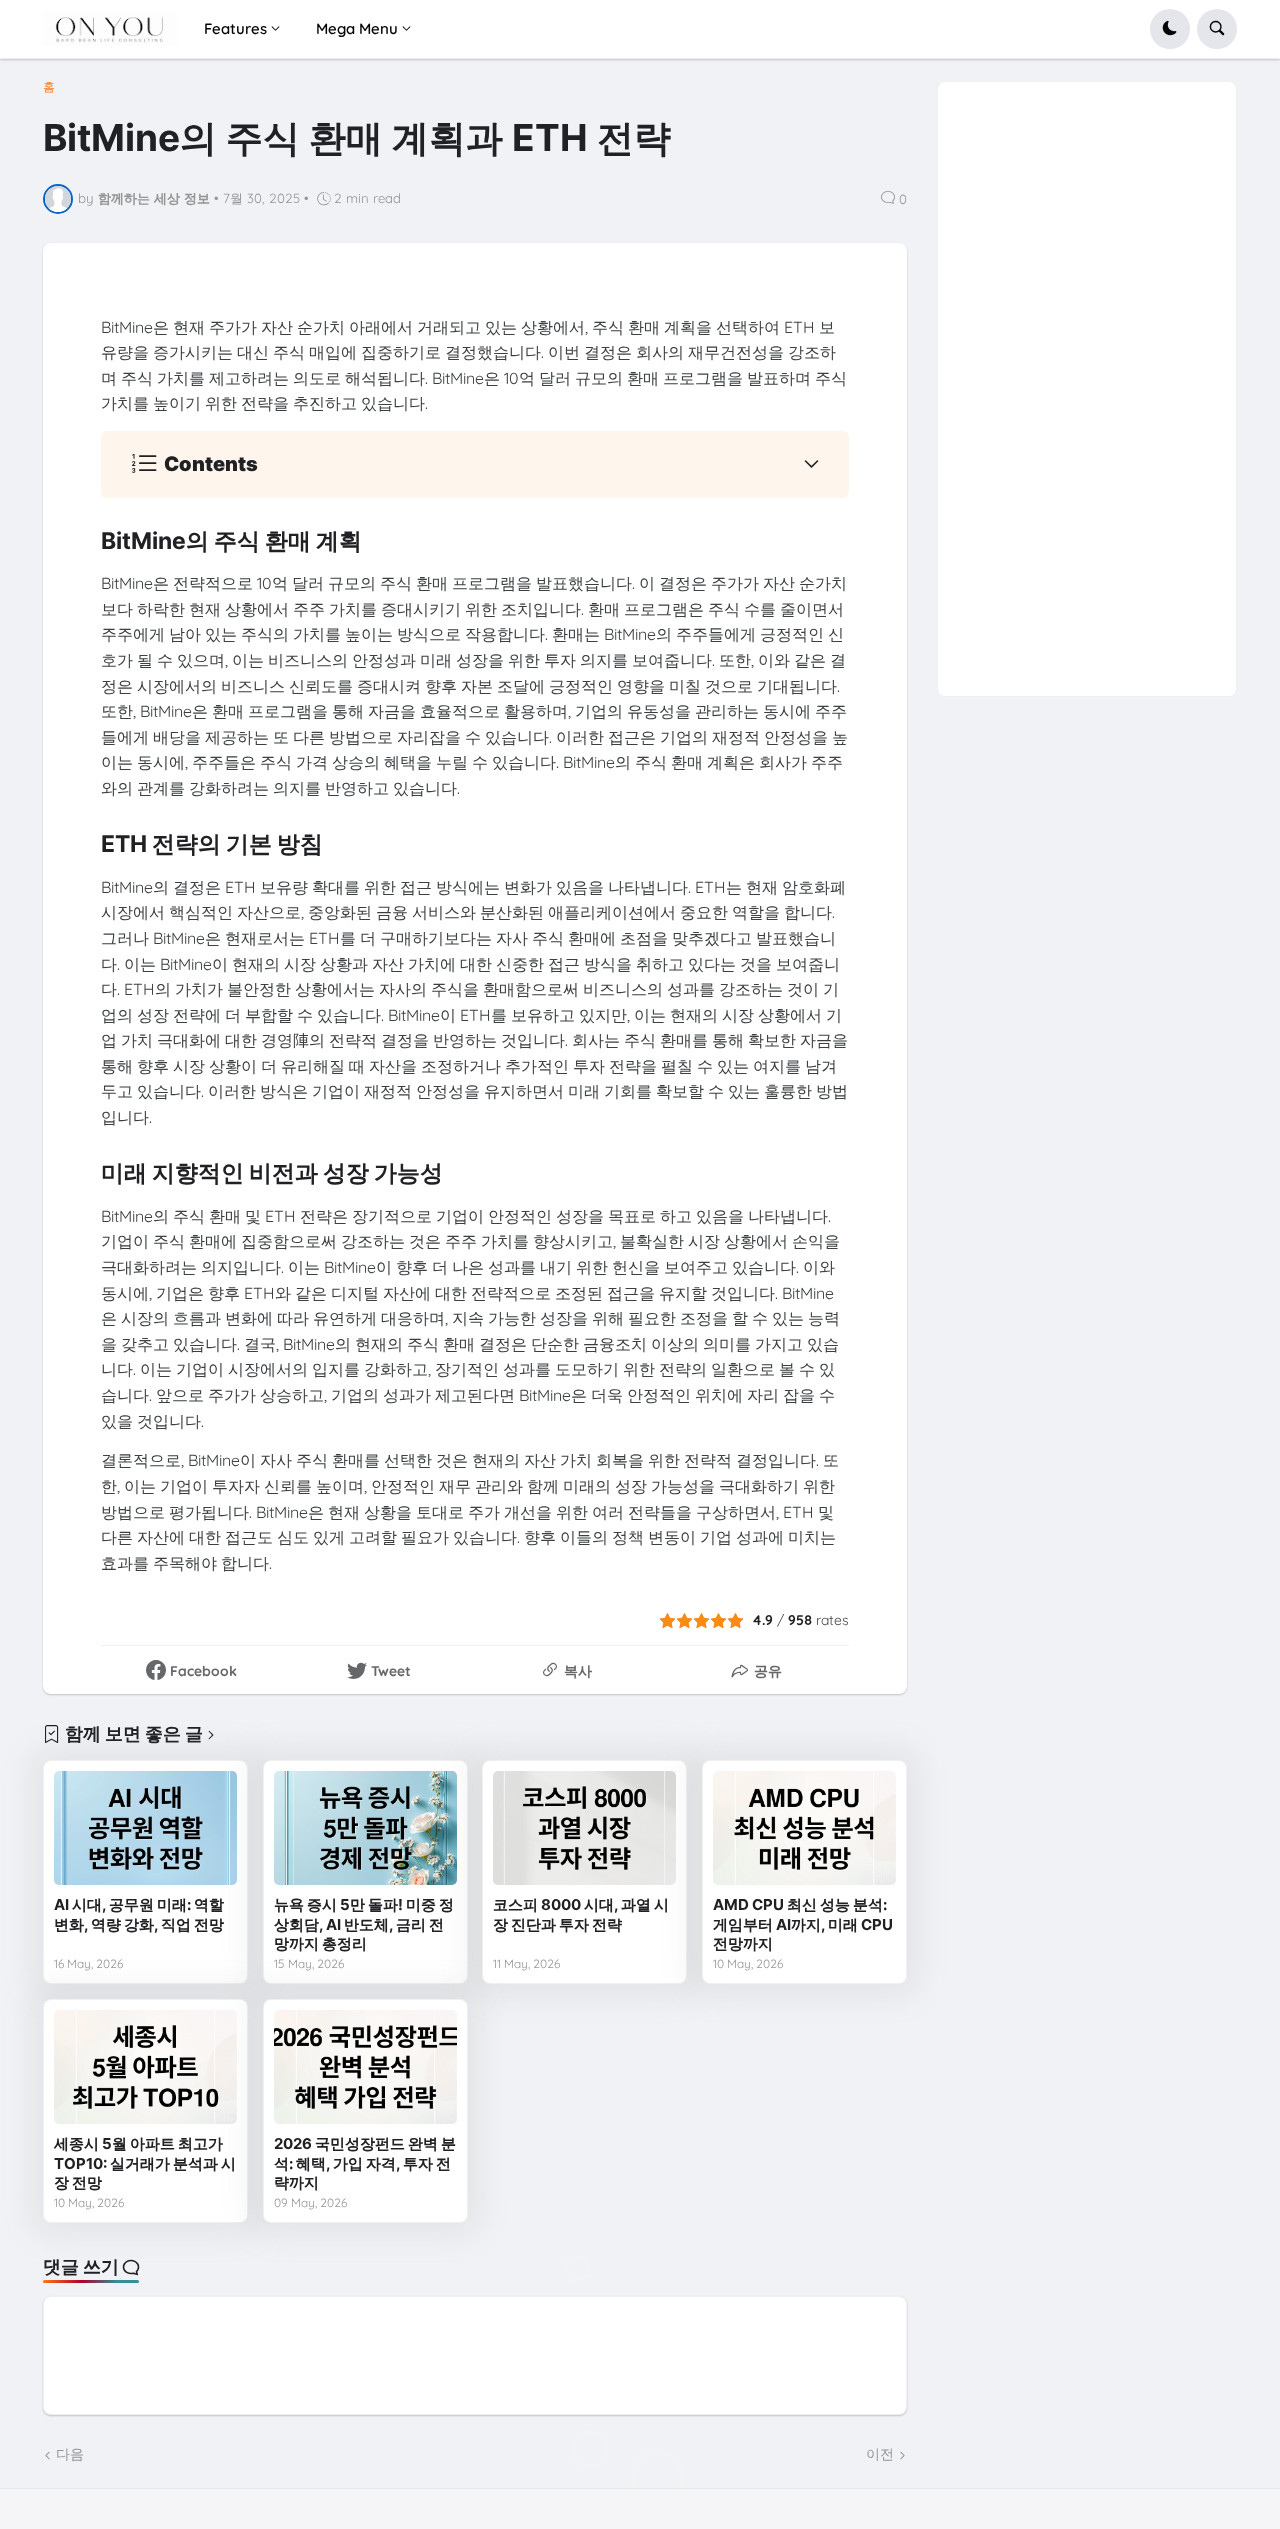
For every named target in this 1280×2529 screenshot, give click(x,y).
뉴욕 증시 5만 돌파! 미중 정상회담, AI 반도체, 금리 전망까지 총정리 (364, 1924)
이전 (880, 2454)
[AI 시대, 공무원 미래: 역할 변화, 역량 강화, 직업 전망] (145, 1828)
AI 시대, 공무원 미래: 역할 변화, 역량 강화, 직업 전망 (139, 1914)
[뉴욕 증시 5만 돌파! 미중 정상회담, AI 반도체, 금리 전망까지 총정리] (365, 1828)
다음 (70, 2454)
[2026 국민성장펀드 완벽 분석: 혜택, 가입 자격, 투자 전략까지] (365, 2067)
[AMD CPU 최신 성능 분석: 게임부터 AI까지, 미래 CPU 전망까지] (804, 1828)
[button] (1170, 29)
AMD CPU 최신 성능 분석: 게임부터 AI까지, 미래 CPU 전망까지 (803, 1924)
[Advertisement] (1086, 382)
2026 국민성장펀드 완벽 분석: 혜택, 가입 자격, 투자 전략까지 (365, 2163)
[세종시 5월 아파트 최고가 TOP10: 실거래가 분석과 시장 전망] (145, 2067)
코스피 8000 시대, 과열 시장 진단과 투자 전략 (581, 1914)
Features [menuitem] (235, 28)
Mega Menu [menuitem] (357, 28)
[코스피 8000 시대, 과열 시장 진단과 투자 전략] (584, 1828)
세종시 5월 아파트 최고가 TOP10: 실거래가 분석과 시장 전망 (145, 2163)
